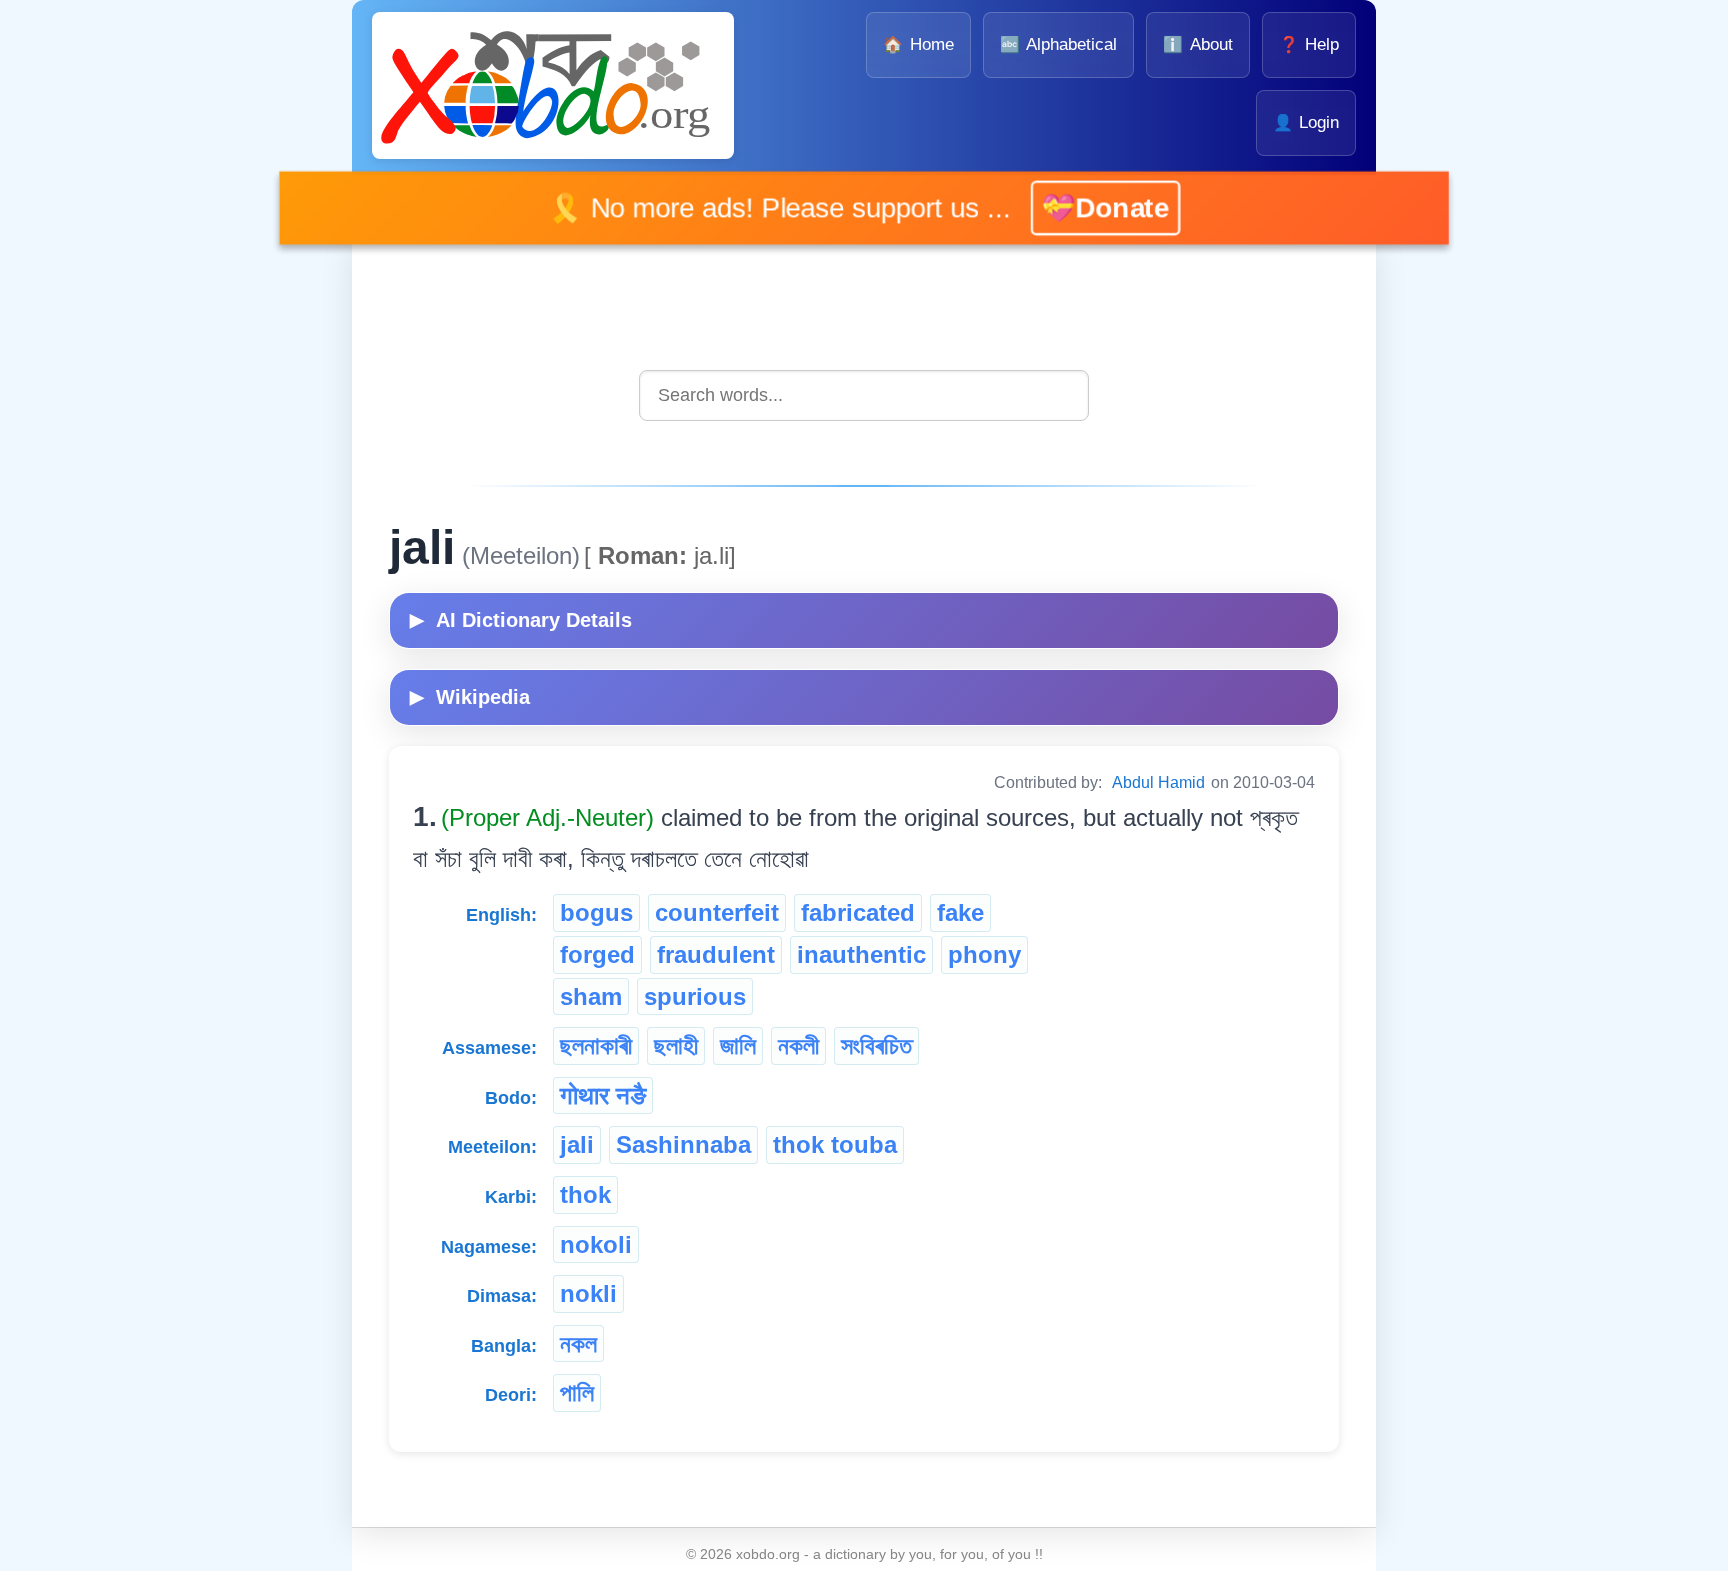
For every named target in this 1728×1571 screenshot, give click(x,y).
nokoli (596, 1244)
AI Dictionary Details (521, 620)
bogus (596, 912)
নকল (578, 1343)
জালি (738, 1045)
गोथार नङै (603, 1095)
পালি (577, 1392)
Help (1309, 44)
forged (597, 954)
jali (577, 1144)
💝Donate (1077, 207)
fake (960, 912)
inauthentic (861, 954)
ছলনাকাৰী (596, 1045)
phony (984, 954)
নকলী (798, 1045)
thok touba (835, 1144)
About (1197, 44)
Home (918, 44)
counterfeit (717, 912)
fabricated (858, 912)
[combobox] (864, 395)
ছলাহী (676, 1045)
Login (1306, 122)
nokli (588, 1293)
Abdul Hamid (1158, 782)
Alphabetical (1058, 44)
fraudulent (716, 954)
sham (591, 996)
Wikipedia (470, 697)
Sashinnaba (683, 1144)
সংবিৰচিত (876, 1045)
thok (585, 1194)
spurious (695, 996)
